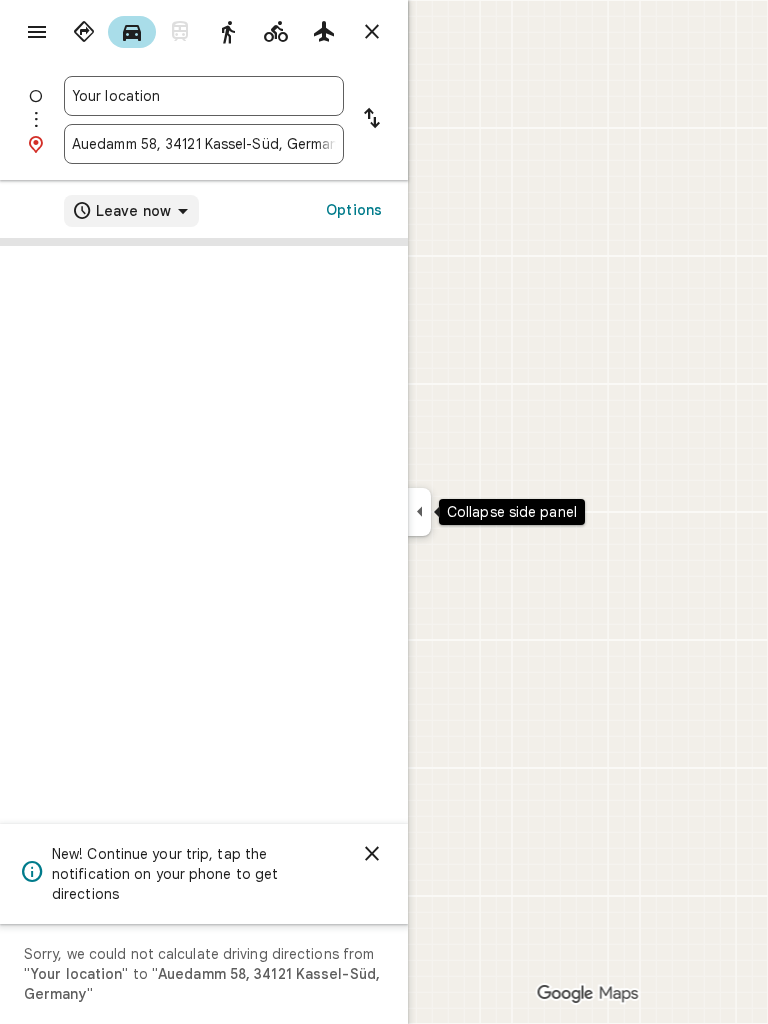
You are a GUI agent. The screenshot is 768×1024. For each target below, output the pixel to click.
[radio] (84, 32)
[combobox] (204, 96)
